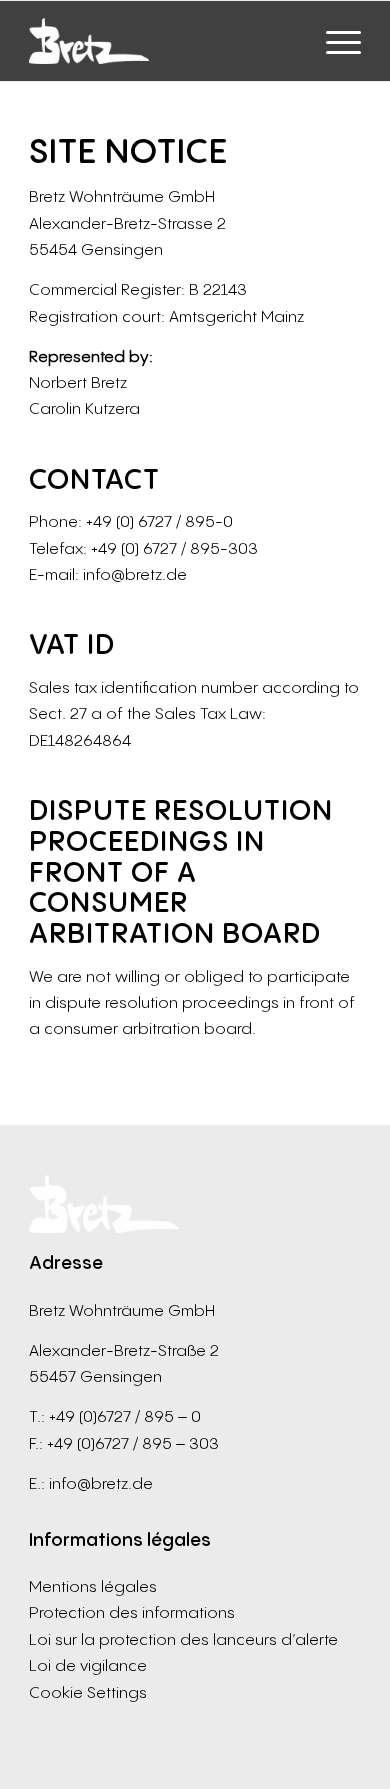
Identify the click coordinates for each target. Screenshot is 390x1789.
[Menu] (333, 41)
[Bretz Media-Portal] (161, 41)
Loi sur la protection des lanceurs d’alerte (183, 1639)
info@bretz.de (101, 1483)
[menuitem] (333, 41)
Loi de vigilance (88, 1665)
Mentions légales (93, 1586)
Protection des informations (132, 1612)
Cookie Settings (88, 1692)
